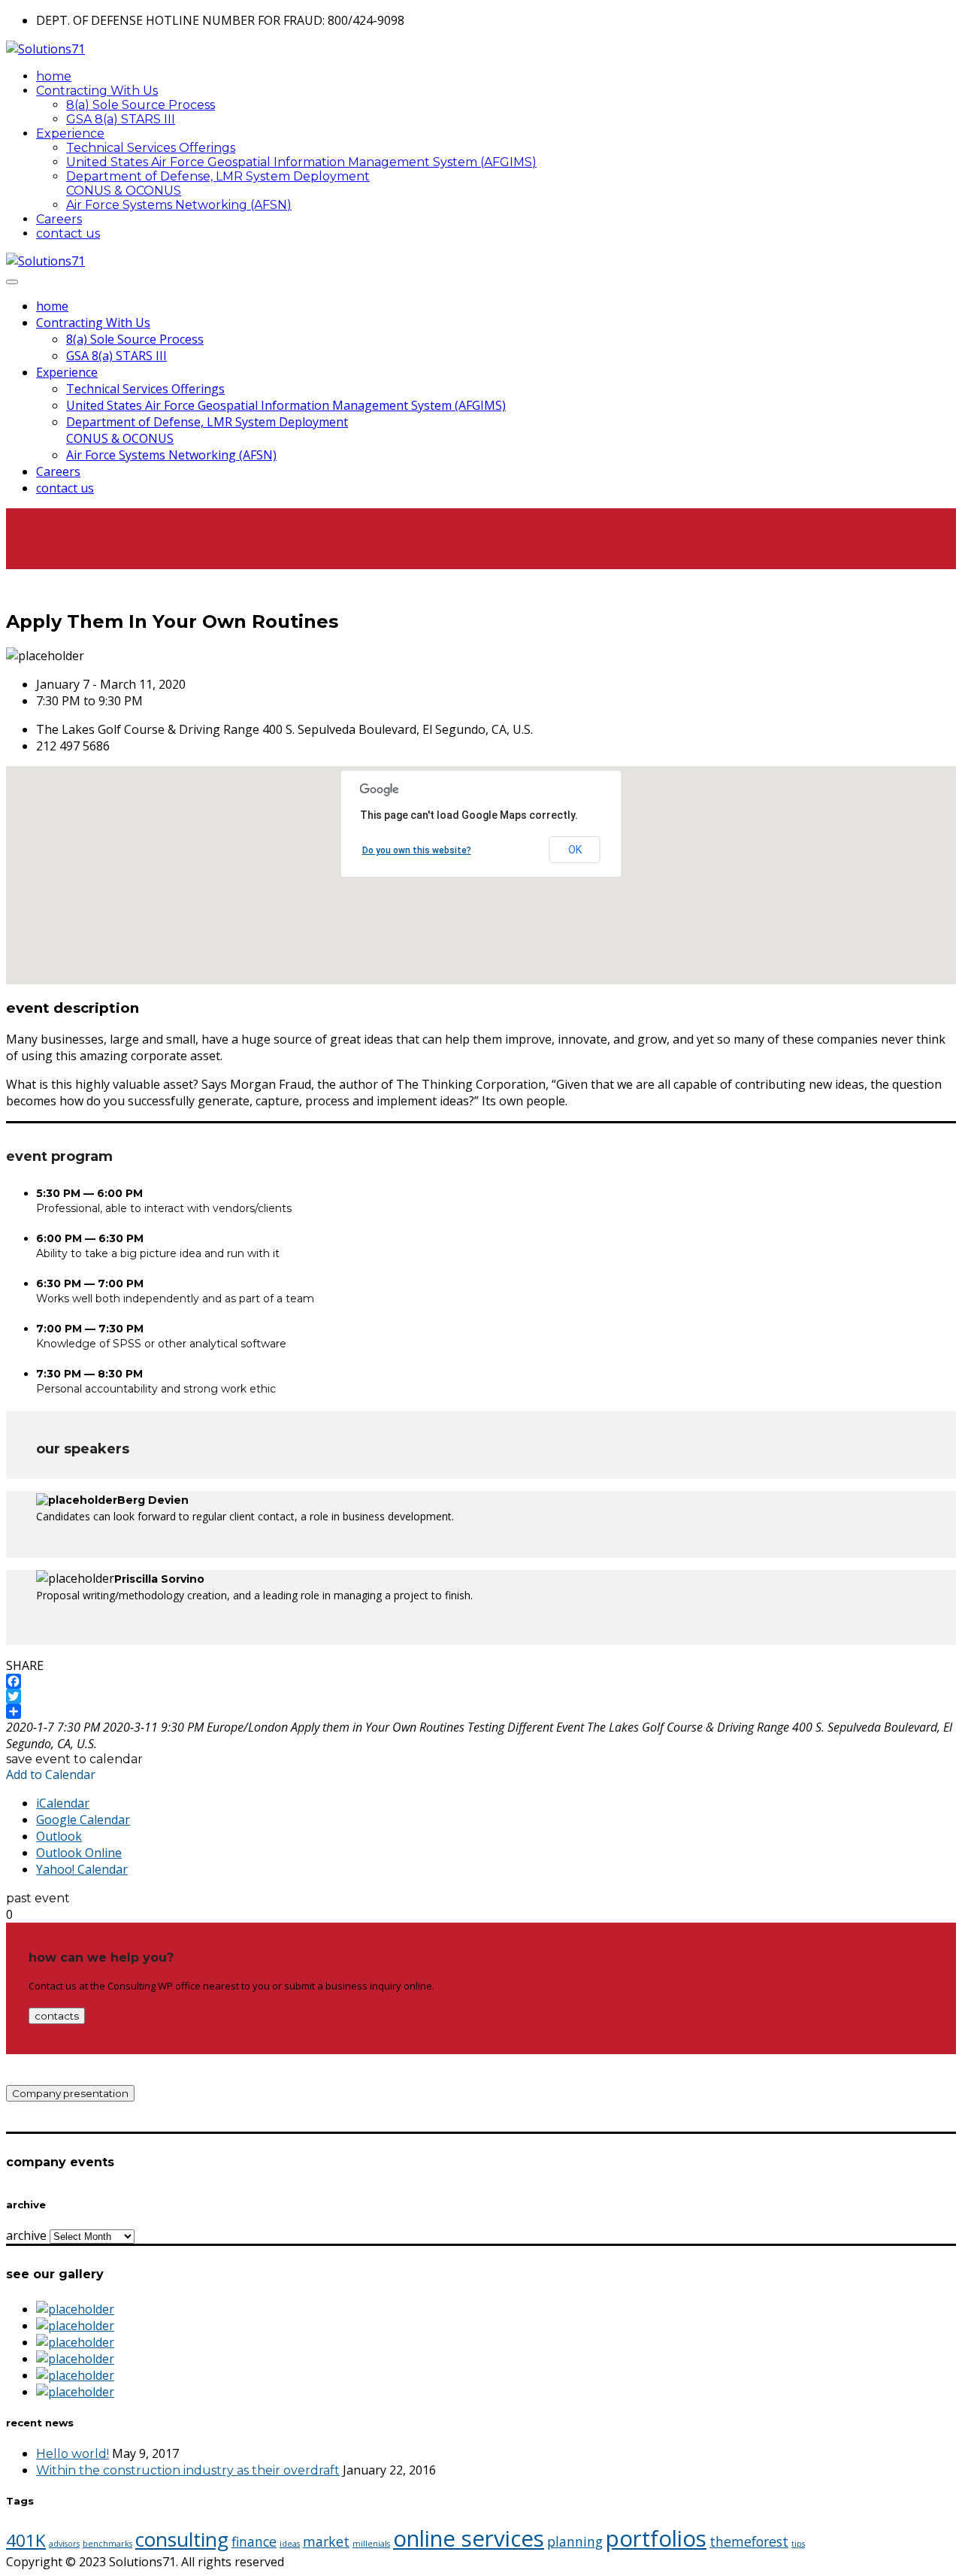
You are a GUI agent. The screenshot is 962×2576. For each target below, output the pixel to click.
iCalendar (63, 1803)
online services (469, 2538)
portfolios (656, 2538)
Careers (59, 219)
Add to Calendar (51, 1774)
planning (575, 2541)
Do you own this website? (417, 850)
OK (575, 850)
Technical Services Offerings (151, 148)
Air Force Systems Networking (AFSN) (179, 205)
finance (254, 2541)
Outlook (59, 1836)
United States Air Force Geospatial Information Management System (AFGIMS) (301, 162)
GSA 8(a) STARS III (121, 119)
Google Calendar (83, 1820)
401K (26, 2540)
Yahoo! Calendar (82, 1869)
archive (26, 2235)
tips (798, 2544)
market (326, 2541)
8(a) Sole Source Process (141, 105)
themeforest (749, 2541)
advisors (64, 2544)
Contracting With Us (97, 91)
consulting (182, 2539)
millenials (371, 2544)
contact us (68, 233)
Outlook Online (79, 1853)
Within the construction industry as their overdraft (188, 2470)
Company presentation (70, 2093)
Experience (70, 133)
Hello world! (73, 2454)
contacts (57, 2016)
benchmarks (107, 2544)
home (54, 76)
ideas (290, 2544)
